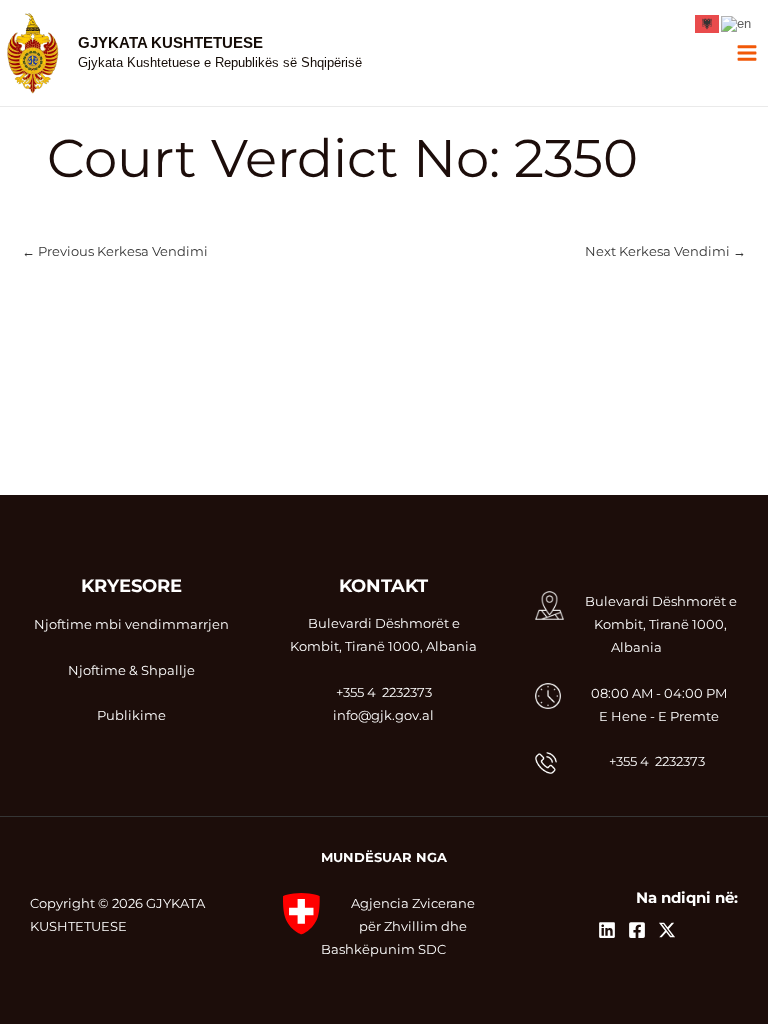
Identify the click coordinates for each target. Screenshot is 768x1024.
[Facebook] (637, 930)
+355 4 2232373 (657, 761)
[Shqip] (708, 22)
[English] (737, 22)
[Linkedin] (607, 930)
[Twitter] (667, 930)
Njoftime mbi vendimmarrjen (131, 624)
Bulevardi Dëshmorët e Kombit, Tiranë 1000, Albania (661, 624)
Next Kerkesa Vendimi (665, 252)
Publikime (131, 715)
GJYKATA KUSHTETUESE (170, 42)
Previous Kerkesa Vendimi (115, 252)
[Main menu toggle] (747, 53)
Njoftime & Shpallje (131, 670)
